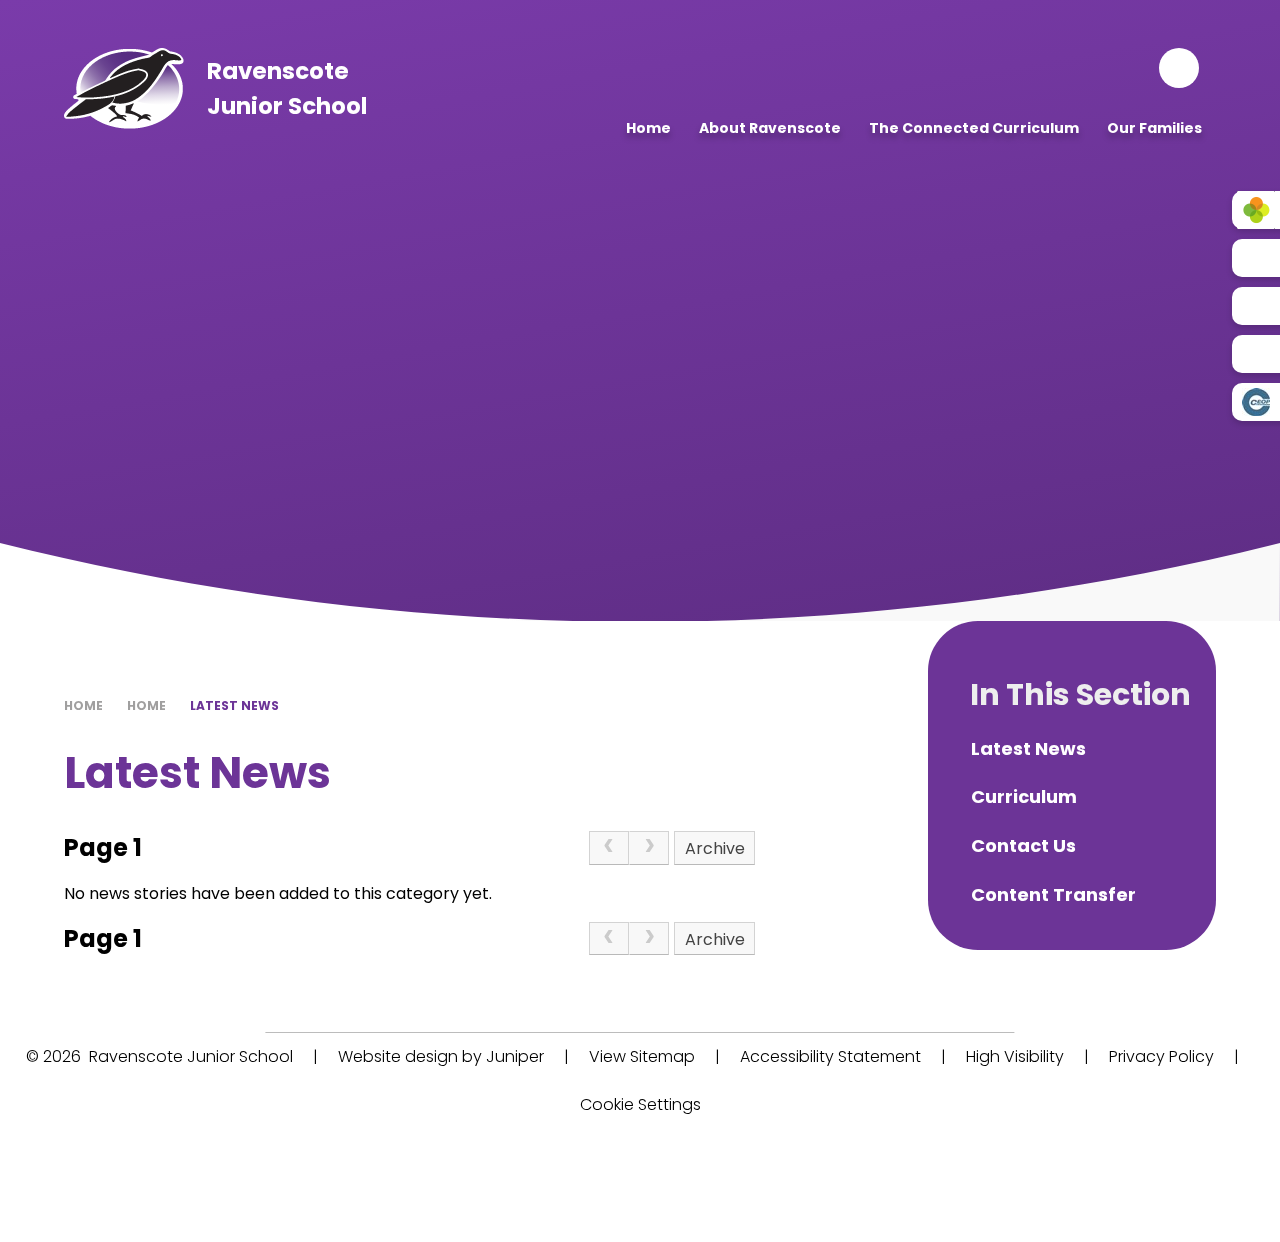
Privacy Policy (1161, 1056)
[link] (609, 848)
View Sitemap (642, 1056)
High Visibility (1015, 1056)
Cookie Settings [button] (640, 1104)
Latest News (234, 705)
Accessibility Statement (830, 1056)
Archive (715, 848)
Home (83, 705)
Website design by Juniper (441, 1056)
